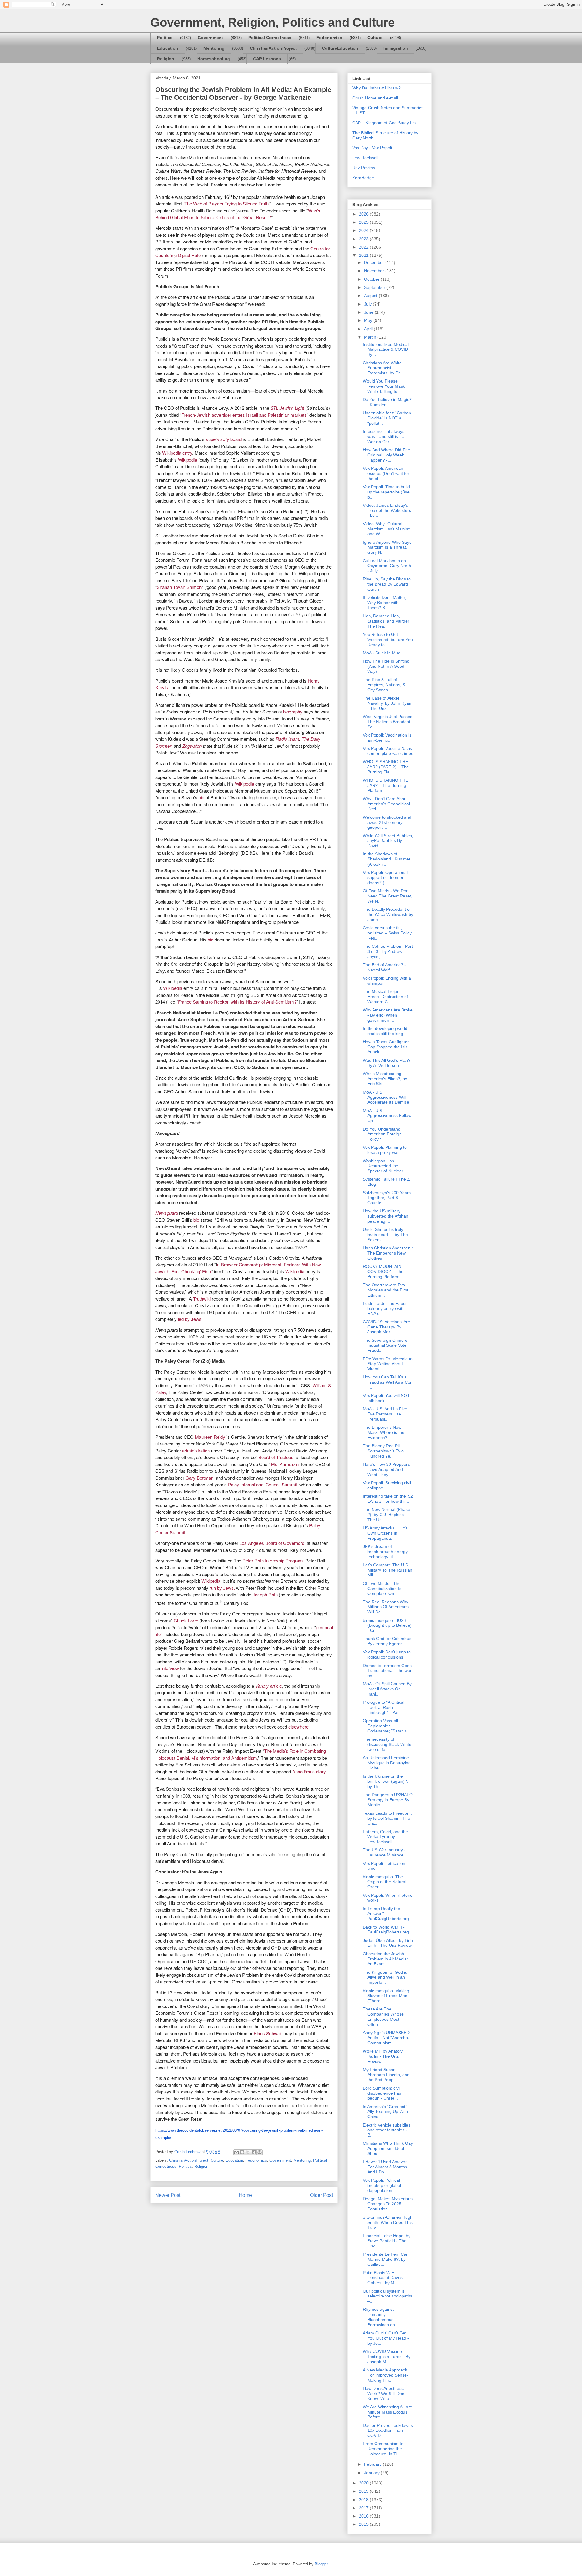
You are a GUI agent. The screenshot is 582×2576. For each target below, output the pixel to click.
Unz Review (364, 168)
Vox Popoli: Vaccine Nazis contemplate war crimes (388, 751)
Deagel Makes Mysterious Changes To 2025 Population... (388, 2204)
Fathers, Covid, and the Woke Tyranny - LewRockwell (385, 1837)
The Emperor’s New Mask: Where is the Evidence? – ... (384, 1432)
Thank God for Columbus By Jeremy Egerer (387, 1641)
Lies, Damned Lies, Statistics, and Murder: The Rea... (387, 621)
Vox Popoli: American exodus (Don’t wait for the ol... (386, 473)
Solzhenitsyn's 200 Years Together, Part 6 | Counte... (387, 1198)
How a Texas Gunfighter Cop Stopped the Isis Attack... (386, 1047)
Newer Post (168, 2195)
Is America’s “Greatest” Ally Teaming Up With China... (385, 2112)
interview (170, 1668)
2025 (364, 222)
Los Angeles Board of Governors (272, 1543)
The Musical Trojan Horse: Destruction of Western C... (385, 997)
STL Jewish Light (287, 408)
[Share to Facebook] (254, 2152)
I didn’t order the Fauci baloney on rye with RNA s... (385, 1308)
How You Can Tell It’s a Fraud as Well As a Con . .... (388, 1382)
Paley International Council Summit (263, 1484)
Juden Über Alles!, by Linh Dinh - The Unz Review (388, 1943)
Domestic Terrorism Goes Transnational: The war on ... (387, 1671)
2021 (364, 255)
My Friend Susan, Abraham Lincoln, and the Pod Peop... (386, 2075)
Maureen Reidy (210, 1437)
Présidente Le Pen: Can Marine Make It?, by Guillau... (386, 2259)
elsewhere (298, 1727)
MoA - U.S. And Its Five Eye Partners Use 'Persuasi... (385, 1414)
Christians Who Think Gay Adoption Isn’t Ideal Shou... (388, 2148)
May (369, 320)
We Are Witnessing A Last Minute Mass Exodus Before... (387, 2412)
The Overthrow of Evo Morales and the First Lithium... (386, 1290)
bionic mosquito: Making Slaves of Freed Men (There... (386, 1996)
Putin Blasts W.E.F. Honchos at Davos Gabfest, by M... (383, 2278)
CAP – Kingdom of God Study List (385, 123)
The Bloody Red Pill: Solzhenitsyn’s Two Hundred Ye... (383, 1451)
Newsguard (167, 1213)
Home (245, 2195)
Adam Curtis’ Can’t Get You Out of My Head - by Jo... (386, 2338)
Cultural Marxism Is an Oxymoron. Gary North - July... (387, 566)
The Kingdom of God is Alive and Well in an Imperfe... (385, 1977)
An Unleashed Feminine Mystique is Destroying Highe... (387, 1763)
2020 (364, 2483)
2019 (364, 2491)
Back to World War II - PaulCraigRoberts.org (386, 1930)
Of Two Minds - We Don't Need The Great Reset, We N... (388, 896)
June (369, 312)
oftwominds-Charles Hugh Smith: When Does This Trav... (388, 2222)
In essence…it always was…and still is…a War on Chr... (384, 436)
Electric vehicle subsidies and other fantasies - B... (387, 2130)
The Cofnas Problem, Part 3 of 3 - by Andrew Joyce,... (388, 951)
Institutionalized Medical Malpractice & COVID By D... (386, 349)
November (375, 271)
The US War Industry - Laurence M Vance (384, 1852)
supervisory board (224, 439)
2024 (364, 230)
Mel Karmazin (285, 1464)
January (372, 2473)
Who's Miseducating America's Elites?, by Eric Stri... (385, 1079)
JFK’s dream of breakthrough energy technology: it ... (385, 1552)
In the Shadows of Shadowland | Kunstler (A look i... (387, 859)
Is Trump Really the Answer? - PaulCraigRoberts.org (386, 1914)
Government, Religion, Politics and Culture (273, 22)
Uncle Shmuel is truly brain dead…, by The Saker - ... (385, 1235)
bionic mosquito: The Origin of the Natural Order (385, 1882)
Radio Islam (287, 739)
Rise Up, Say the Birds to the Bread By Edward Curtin (387, 584)
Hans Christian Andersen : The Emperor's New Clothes (388, 1253)
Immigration (396, 48)
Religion (166, 59)
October (372, 279)
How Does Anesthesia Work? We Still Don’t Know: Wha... (385, 2394)
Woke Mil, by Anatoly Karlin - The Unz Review (383, 2056)
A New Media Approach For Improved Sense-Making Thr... (386, 2375)
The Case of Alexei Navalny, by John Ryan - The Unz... (387, 703)
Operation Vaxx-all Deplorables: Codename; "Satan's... (387, 1726)
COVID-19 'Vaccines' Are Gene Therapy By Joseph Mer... (386, 1327)
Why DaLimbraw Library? (376, 88)
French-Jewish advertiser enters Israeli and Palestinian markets (244, 415)
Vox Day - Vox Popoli (372, 148)
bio (201, 797)
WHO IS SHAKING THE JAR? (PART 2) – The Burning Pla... (386, 767)
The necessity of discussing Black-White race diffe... (387, 1744)
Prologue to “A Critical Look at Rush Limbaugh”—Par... (384, 1707)
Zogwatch (192, 746)
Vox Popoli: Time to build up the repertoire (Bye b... (386, 492)
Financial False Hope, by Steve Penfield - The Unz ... (387, 2241)
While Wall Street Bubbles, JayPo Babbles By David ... (388, 841)
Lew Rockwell (365, 158)
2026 (364, 214)
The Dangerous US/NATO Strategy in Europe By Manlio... (388, 1800)
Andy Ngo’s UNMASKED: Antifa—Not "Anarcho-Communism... (387, 2038)
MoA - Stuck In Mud (382, 653)
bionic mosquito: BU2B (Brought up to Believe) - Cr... (387, 1625)
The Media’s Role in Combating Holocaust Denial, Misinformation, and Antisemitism (241, 1754)
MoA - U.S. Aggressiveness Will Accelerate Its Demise (386, 1097)
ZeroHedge (363, 178)
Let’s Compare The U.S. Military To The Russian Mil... (388, 1570)
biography (293, 712)
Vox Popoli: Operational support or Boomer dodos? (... (385, 877)
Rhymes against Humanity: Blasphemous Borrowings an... (381, 2317)
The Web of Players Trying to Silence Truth (226, 204)
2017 (364, 2508)
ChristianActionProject (273, 48)
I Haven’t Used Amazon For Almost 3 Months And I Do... (385, 2167)
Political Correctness (270, 38)
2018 (364, 2500)
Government (210, 38)
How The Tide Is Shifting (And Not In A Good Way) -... (386, 666)
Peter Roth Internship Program (273, 1560)
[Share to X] (248, 2152)
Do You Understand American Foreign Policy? (382, 1134)
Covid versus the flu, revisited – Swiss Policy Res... (387, 933)
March (371, 337)
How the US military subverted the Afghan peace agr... (386, 1216)
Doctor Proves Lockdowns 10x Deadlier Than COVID (388, 2431)
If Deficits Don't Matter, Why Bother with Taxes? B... (385, 603)
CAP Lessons (267, 59)
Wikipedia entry (177, 453)
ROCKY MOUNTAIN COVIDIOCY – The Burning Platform (383, 1271)
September (375, 287)
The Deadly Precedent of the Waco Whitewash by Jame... (388, 914)
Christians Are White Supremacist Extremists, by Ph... (384, 368)
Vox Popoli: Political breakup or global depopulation (382, 2185)
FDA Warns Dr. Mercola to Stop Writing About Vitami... (388, 1364)
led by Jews (190, 1319)
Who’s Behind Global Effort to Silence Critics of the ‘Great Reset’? (238, 214)
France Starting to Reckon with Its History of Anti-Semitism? (237, 1002)
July (368, 304)
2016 (364, 2516)
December (375, 262)
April (369, 329)
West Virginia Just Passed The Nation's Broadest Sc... (388, 722)
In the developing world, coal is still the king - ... (387, 1031)
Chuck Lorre (186, 1620)
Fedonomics (329, 38)
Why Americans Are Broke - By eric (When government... (388, 1015)
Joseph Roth (265, 1594)
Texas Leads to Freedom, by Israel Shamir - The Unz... (387, 1818)
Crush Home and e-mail (375, 98)
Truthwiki (202, 1299)
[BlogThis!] (242, 2152)
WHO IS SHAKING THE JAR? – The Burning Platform (385, 785)
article (269, 1686)
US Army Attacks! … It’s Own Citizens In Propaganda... (385, 1533)
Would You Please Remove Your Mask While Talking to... (384, 386)
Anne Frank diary (309, 1771)
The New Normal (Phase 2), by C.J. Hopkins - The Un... (386, 1515)
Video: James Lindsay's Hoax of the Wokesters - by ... (387, 510)
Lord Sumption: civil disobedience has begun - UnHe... (382, 2093)
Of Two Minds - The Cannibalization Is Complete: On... (382, 1589)
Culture (375, 38)
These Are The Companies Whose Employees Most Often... (383, 2016)
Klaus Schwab (268, 2033)
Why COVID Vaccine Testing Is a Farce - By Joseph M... (387, 2357)
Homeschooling (214, 59)
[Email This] (236, 2152)
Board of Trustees (276, 1457)
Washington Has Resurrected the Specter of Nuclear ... (385, 1166)
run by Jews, (222, 1588)
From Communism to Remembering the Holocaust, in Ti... (383, 2449)
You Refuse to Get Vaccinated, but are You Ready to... (388, 640)
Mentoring (214, 48)
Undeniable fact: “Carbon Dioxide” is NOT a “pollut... (387, 418)
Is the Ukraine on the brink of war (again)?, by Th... (386, 1781)
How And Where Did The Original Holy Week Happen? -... (386, 455)
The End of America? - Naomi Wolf (384, 967)
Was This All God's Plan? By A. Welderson (387, 1063)
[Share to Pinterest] (259, 2152)
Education (168, 48)
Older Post (321, 2195)
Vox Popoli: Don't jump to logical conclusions (387, 1654)
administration (196, 1450)
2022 (364, 247)
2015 (364, 2524)
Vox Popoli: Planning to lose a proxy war (385, 1150)
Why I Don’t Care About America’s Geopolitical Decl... (386, 804)
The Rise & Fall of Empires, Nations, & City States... (384, 685)
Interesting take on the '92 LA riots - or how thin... (388, 1499)
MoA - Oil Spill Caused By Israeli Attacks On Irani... (387, 1689)
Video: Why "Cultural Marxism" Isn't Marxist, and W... (387, 529)
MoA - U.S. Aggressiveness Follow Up (387, 1116)
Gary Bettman (199, 1478)
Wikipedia (187, 460)
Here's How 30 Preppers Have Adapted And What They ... (386, 1469)
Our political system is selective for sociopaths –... (388, 2296)
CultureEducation (340, 48)
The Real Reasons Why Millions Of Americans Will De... (386, 1607)
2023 (364, 239)
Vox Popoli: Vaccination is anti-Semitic (387, 738)
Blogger (321, 2564)
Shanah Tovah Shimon (179, 587)
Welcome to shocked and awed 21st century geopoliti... (387, 822)
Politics (165, 38)
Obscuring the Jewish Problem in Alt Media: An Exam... (385, 1959)
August (371, 296)
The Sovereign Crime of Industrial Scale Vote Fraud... (386, 1345)
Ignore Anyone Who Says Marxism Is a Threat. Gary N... (387, 547)
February (373, 2464)
